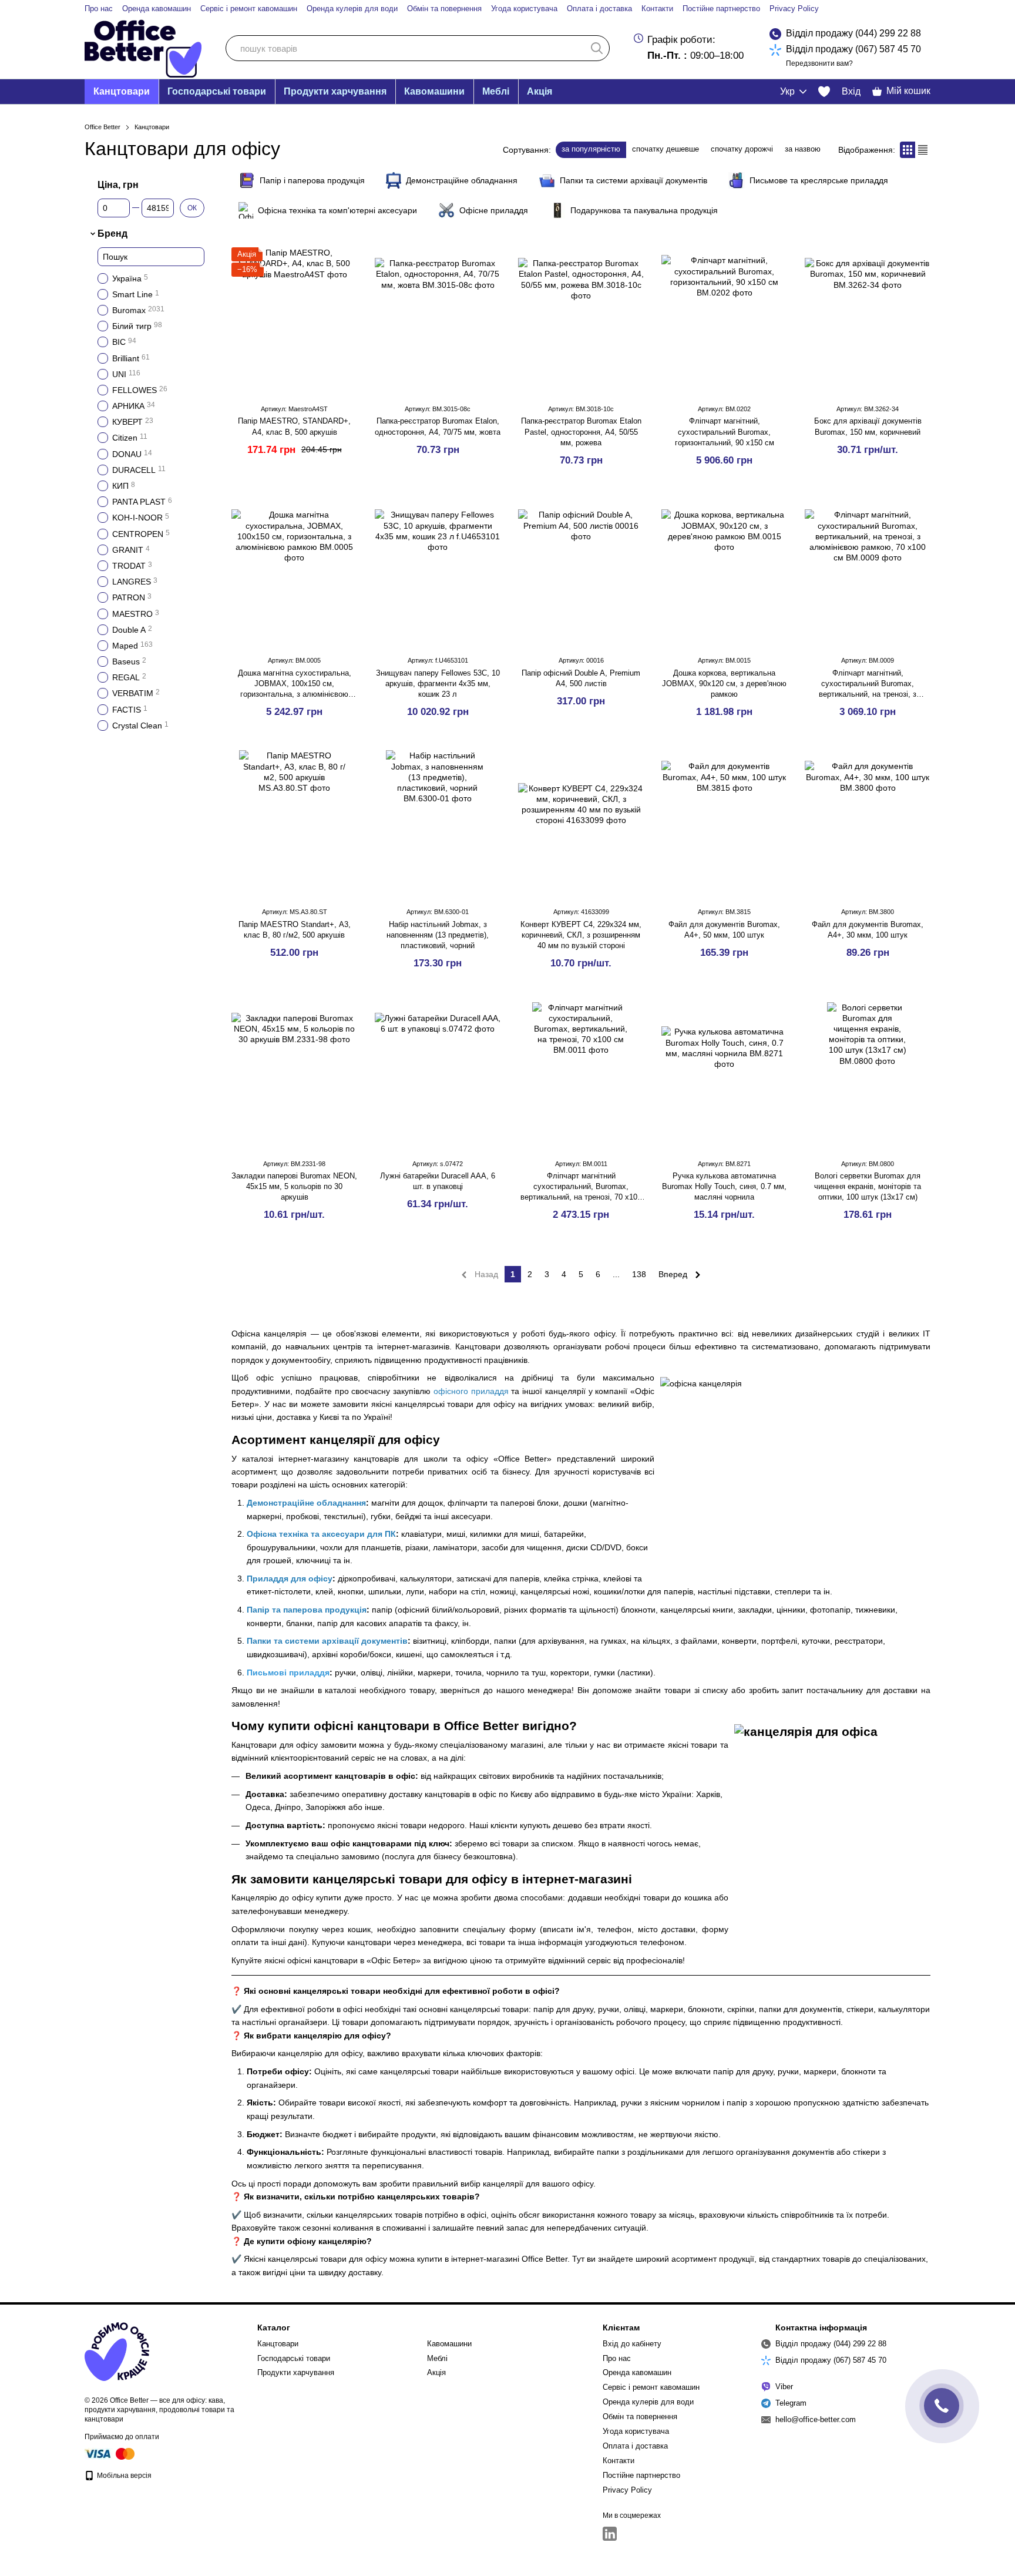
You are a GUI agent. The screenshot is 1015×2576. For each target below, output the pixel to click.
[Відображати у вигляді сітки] (908, 150)
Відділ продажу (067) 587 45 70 (853, 49)
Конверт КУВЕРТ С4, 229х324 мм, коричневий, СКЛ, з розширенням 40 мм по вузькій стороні (581, 935)
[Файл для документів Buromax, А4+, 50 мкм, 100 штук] (724, 824)
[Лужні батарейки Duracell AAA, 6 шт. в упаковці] (438, 1076)
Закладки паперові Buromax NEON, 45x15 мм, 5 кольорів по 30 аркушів (294, 1186)
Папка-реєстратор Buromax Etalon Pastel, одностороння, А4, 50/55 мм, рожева (581, 431)
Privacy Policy (794, 9)
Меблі (496, 91)
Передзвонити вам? (819, 63)
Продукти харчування (335, 91)
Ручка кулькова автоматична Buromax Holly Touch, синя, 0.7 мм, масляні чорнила (724, 1186)
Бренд (112, 234)
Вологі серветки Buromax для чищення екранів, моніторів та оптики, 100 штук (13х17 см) (868, 1186)
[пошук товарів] (597, 48)
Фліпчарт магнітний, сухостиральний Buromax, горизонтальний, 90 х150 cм (725, 431)
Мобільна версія (123, 2476)
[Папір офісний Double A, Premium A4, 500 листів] (581, 572)
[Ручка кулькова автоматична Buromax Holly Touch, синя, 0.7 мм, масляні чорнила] (724, 1076)
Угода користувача (524, 9)
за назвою (803, 149)
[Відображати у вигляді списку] (923, 150)
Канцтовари (122, 91)
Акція (540, 91)
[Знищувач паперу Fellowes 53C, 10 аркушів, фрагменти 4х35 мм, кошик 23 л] (438, 572)
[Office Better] (117, 2352)
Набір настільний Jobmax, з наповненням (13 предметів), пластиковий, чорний (438, 935)
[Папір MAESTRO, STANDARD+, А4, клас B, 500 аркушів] (294, 321)
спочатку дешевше (666, 149)
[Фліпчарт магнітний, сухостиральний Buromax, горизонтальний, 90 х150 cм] (724, 321)
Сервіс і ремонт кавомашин (249, 9)
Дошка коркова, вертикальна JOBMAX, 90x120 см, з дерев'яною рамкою (724, 684)
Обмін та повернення (444, 9)
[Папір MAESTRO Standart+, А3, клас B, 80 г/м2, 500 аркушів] (294, 824)
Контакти (657, 9)
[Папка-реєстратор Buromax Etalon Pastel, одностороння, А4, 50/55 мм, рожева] (581, 321)
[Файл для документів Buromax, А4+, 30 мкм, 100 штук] (868, 824)
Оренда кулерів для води (352, 9)
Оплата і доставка (599, 9)
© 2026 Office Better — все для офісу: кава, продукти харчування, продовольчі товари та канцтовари (159, 2410)
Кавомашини (434, 91)
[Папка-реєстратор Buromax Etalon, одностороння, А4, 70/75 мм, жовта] (438, 321)
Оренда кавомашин (157, 9)
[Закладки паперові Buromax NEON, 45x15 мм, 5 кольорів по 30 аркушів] (294, 1076)
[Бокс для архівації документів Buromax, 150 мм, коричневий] (868, 321)
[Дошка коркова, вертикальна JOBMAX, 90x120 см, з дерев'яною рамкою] (724, 572)
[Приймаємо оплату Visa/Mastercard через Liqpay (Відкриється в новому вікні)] (110, 2453)
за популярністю (591, 149)
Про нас (99, 9)
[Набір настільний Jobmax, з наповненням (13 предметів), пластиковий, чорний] (438, 824)
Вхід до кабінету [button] (632, 2344)
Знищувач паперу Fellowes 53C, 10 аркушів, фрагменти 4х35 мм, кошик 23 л (438, 684)
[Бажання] (824, 92)
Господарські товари (217, 91)
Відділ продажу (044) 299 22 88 (853, 33)
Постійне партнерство (721, 9)
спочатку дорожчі (742, 149)
